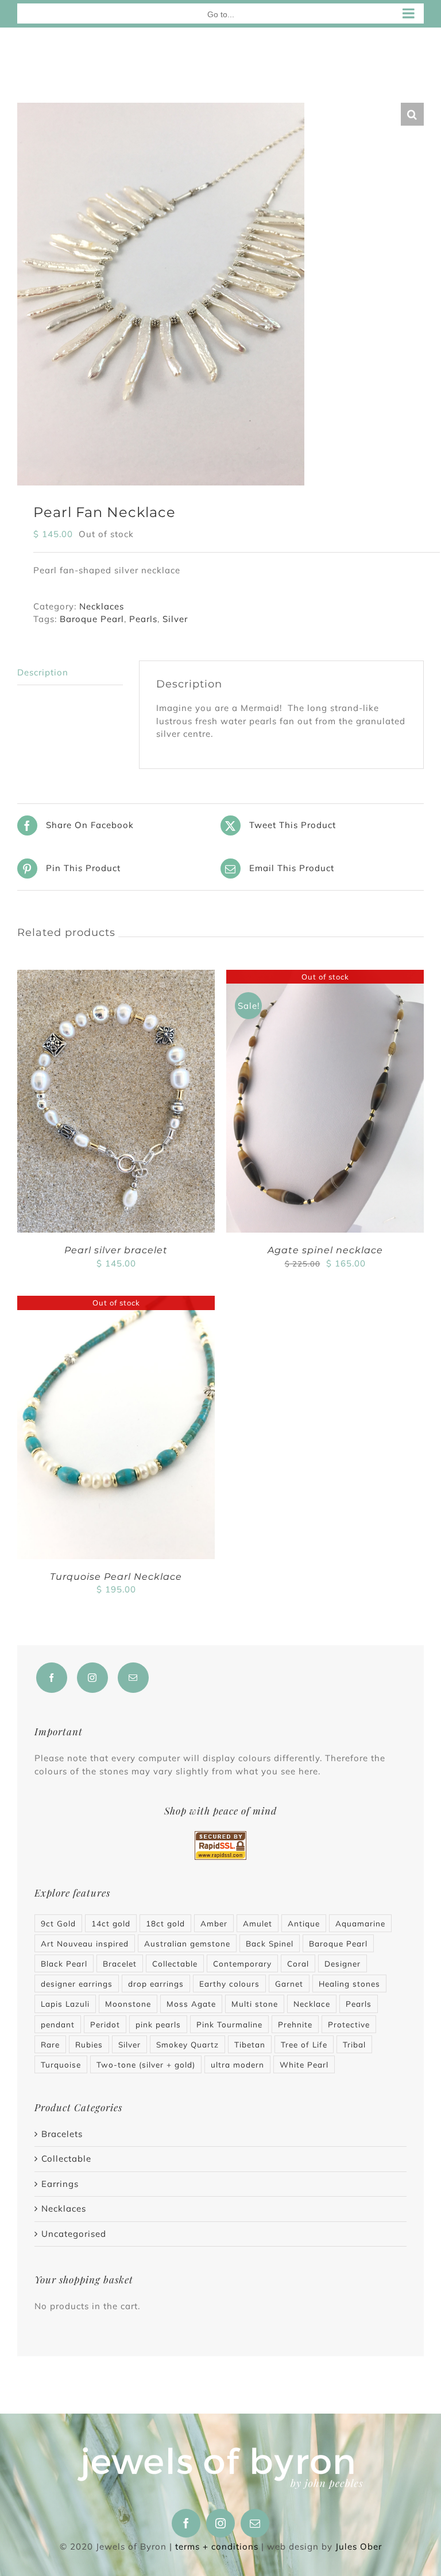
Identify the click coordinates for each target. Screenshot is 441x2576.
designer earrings (77, 1984)
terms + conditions (217, 2546)
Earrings (60, 2184)
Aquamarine (360, 1923)
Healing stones (349, 1984)
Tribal (354, 2044)
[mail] (255, 2523)
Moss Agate (191, 2004)
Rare (50, 2044)
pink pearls (158, 2024)
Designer (343, 1963)
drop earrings (156, 1984)
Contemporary (242, 1963)
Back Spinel (270, 1943)
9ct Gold (58, 1923)
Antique (304, 1923)
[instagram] (220, 2523)
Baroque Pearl (92, 619)
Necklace (312, 2004)
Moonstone (128, 2004)
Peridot (105, 2024)
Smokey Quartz (187, 2044)
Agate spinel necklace (325, 1250)
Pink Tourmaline (229, 2024)
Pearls (143, 619)
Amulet (258, 1923)
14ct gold (111, 1923)
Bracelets (62, 2134)
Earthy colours (229, 1984)
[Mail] (133, 1678)
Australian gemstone (187, 1943)
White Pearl (304, 2064)
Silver (175, 619)
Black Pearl (64, 1963)
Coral (298, 1963)
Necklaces (102, 606)
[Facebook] (52, 1678)
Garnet (289, 1984)
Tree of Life (304, 2044)
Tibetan (250, 2044)
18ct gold (165, 1923)
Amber (214, 1923)
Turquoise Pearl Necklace (116, 1577)
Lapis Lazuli (65, 2004)
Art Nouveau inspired (85, 1943)
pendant (58, 2024)
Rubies (89, 2044)
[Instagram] (92, 1678)
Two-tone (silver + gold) (146, 2064)
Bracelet (120, 1963)
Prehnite (295, 2024)
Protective (349, 2024)
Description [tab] (43, 672)
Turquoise (61, 2064)
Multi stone (255, 2004)
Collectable (175, 1963)
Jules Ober (359, 2546)
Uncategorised (74, 2234)
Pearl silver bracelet (116, 1250)
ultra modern (237, 2064)
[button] (412, 114)
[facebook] (186, 2523)
